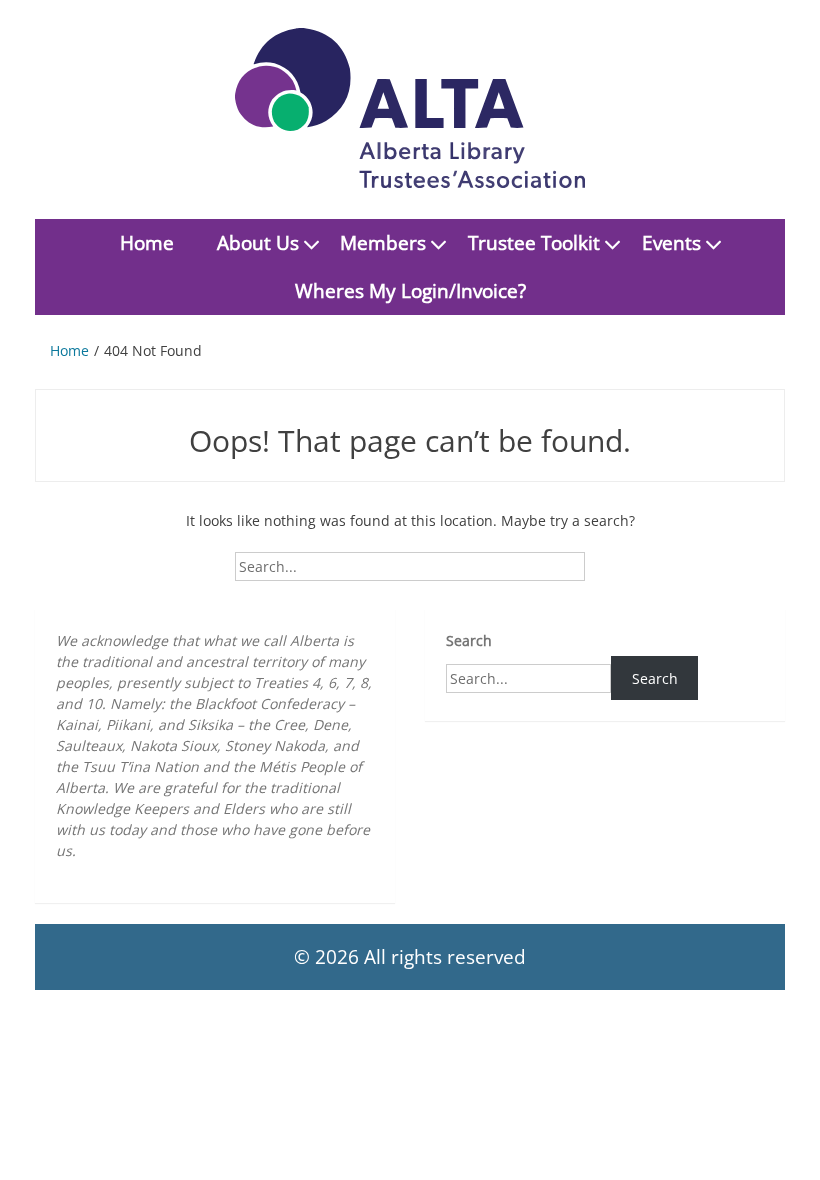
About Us (258, 243)
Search (469, 640)
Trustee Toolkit (534, 243)
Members (383, 243)
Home (147, 243)
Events (671, 243)
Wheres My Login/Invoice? (410, 291)
